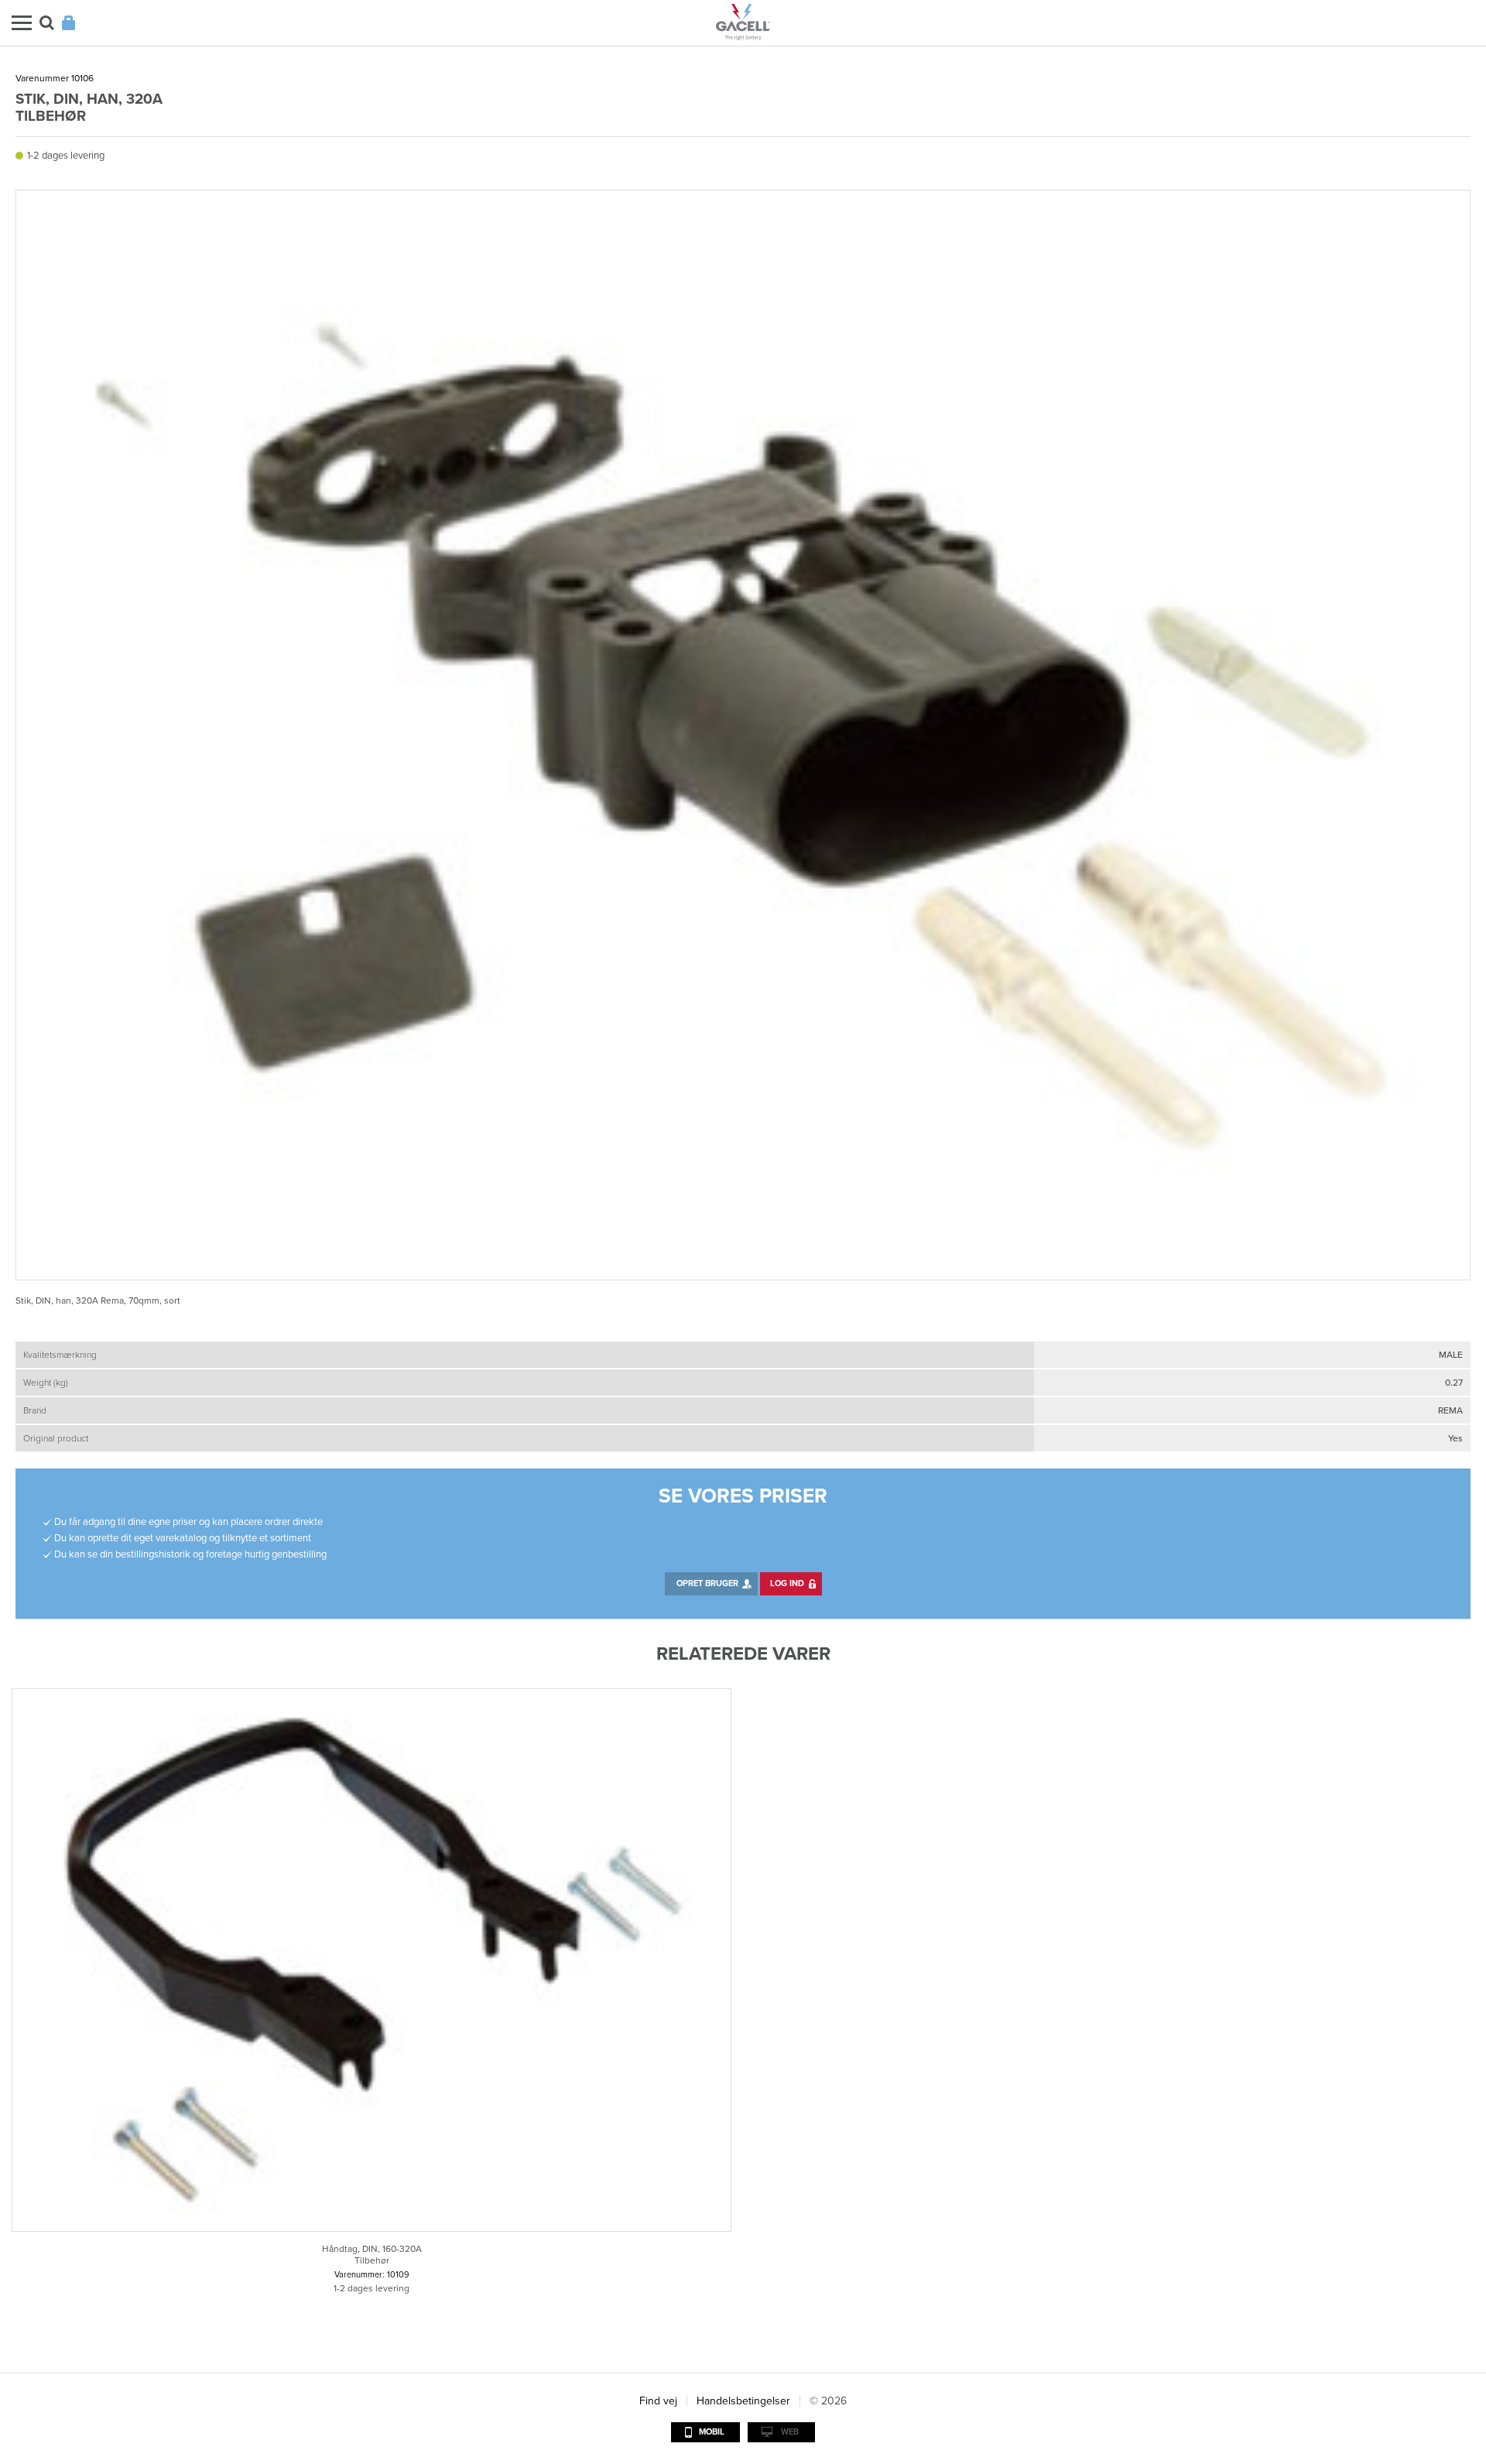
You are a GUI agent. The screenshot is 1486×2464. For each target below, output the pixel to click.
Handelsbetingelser (743, 2401)
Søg (47, 23)
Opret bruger (707, 1583)
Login (68, 23)
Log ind (787, 1583)
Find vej (658, 2401)
